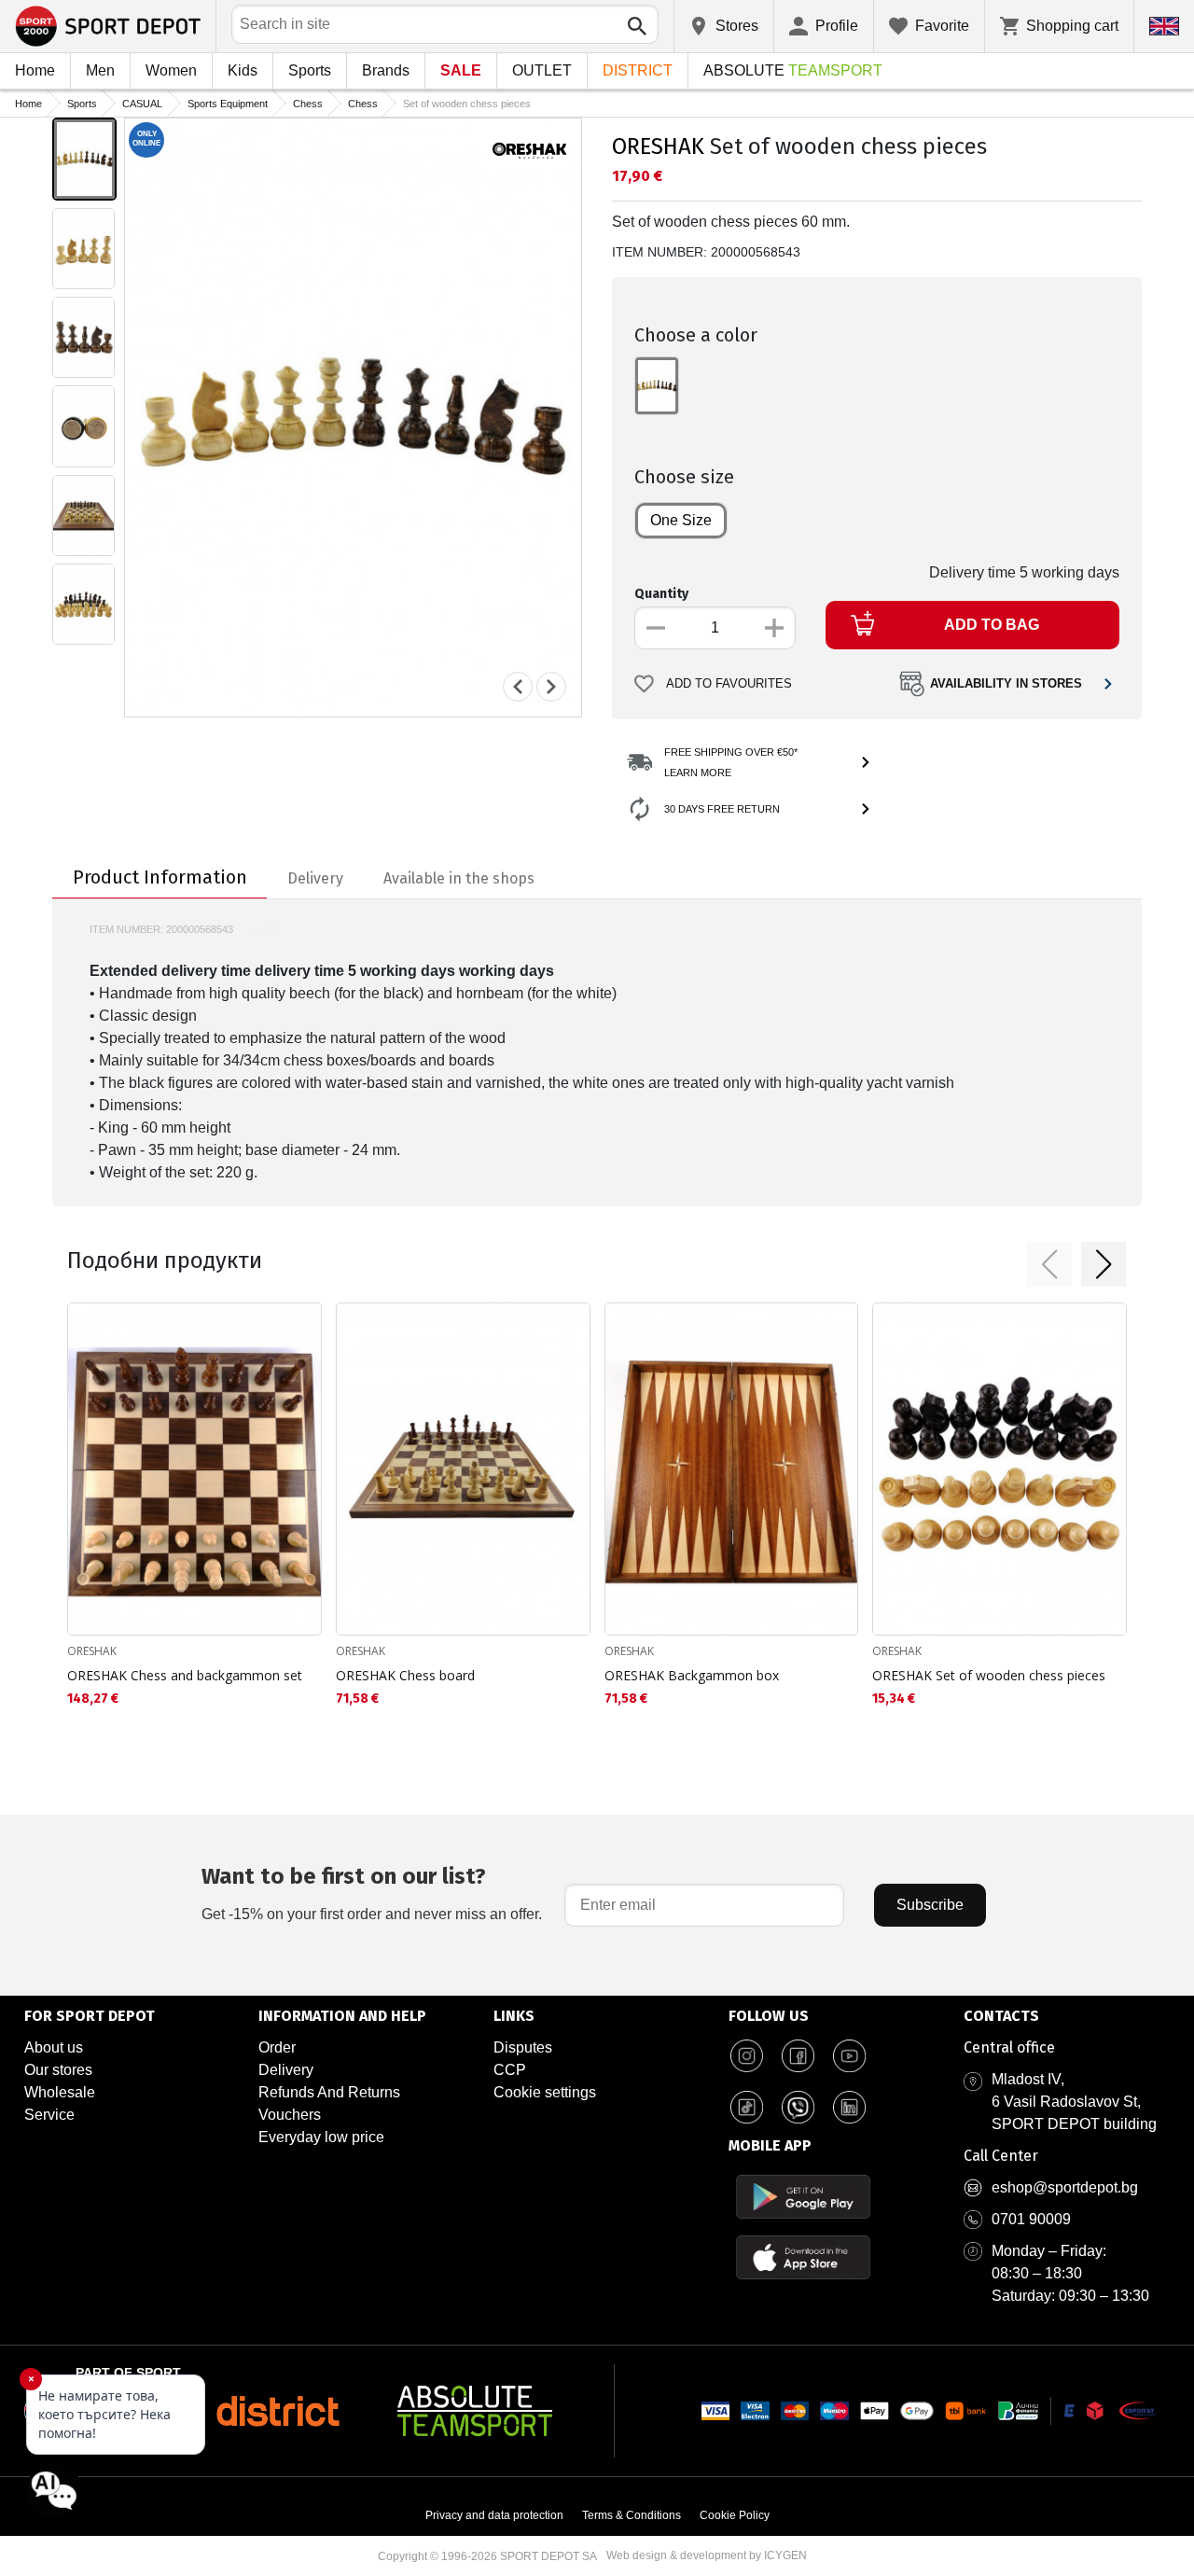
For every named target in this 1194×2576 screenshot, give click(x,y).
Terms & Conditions (632, 2515)
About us (54, 2047)
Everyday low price (321, 2137)
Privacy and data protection (494, 2515)
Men (100, 70)
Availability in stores (1006, 684)
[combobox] (445, 24)
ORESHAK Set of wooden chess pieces (989, 1675)
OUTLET (542, 70)
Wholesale (60, 2092)
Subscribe (930, 1905)
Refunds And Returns (329, 2092)
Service (49, 2115)
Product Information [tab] (160, 877)
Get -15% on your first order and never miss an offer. (372, 1893)
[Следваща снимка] (551, 687)
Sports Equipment (228, 104)
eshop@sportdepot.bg (1065, 2187)
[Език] (1164, 26)
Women (171, 70)
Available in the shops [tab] (459, 878)
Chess (308, 104)
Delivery (286, 2070)
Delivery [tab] (315, 878)
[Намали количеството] (656, 628)
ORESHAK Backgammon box (692, 1675)
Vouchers (290, 2115)
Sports (310, 70)
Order (277, 2047)
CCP (510, 2070)
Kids (243, 70)
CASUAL (142, 104)
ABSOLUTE (793, 70)
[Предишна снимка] (518, 687)
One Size (681, 520)
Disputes (523, 2047)
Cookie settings (545, 2092)
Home (35, 70)
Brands (386, 70)
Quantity (661, 594)
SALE (461, 70)
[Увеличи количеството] (774, 628)
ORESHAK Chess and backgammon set (185, 1675)
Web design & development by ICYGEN (707, 2555)
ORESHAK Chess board (405, 1675)
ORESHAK (658, 146)
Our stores (58, 2070)
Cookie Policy (735, 2515)
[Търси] (637, 26)
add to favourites (729, 684)
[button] (1049, 1264)
